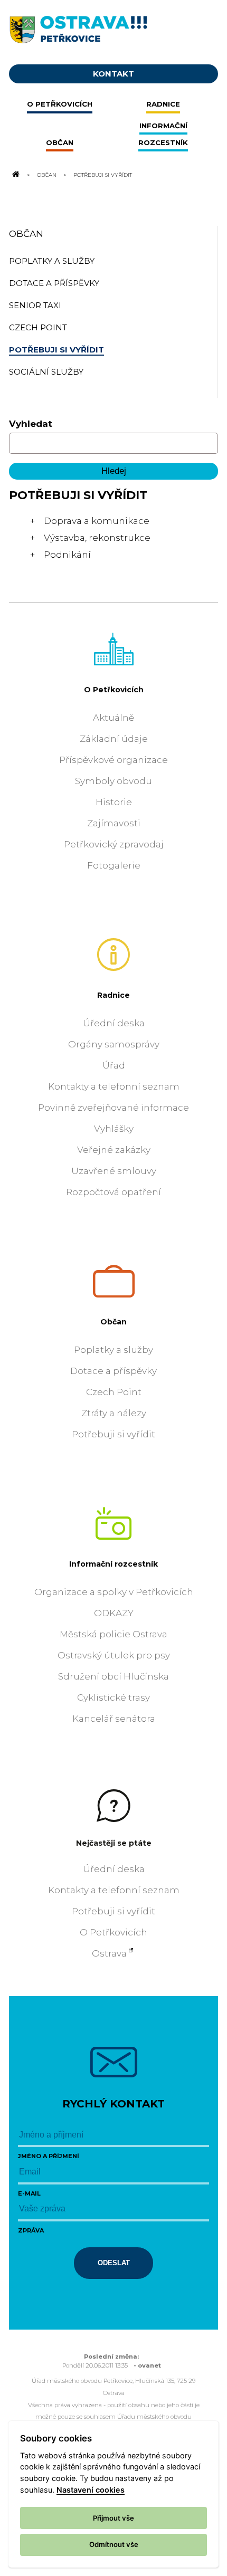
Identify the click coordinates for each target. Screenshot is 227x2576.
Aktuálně (113, 718)
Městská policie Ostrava (113, 1634)
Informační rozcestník (113, 1564)
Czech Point (114, 1392)
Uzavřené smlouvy (114, 1171)
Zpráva (31, 2230)
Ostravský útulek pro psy (114, 1655)
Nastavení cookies (91, 2490)
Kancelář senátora (114, 1719)
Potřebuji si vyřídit (113, 1434)
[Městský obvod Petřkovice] (113, 28)
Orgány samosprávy (114, 1044)
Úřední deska (114, 1023)
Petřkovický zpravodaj (114, 844)
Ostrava (109, 1953)
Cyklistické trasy (113, 1697)
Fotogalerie (114, 865)
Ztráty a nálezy (114, 1413)
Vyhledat (31, 424)
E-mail (29, 2193)
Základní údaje (114, 739)
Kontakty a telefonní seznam (114, 1086)
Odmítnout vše (114, 2544)
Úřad (114, 1065)
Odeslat (114, 2263)
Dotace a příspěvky (113, 1371)
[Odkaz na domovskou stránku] (15, 175)
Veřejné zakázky (114, 1150)
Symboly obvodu (113, 781)
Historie (114, 802)
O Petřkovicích (114, 690)
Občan (47, 175)
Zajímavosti (114, 823)
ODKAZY (114, 1613)
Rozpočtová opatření (113, 1192)
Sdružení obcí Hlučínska (113, 1676)
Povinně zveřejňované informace (113, 1108)
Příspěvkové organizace (113, 760)
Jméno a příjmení (49, 2156)
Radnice (113, 995)
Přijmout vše (113, 2518)
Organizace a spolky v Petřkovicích (114, 1592)
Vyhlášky (114, 1129)
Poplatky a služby (113, 1350)
